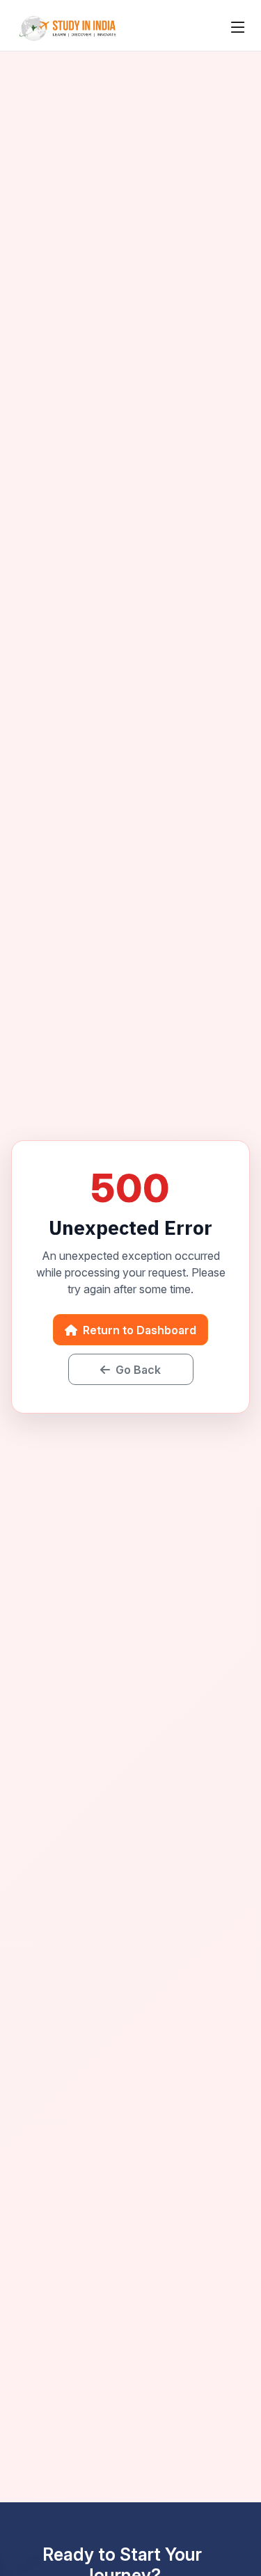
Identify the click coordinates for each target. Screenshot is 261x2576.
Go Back (137, 1370)
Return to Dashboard (138, 1330)
